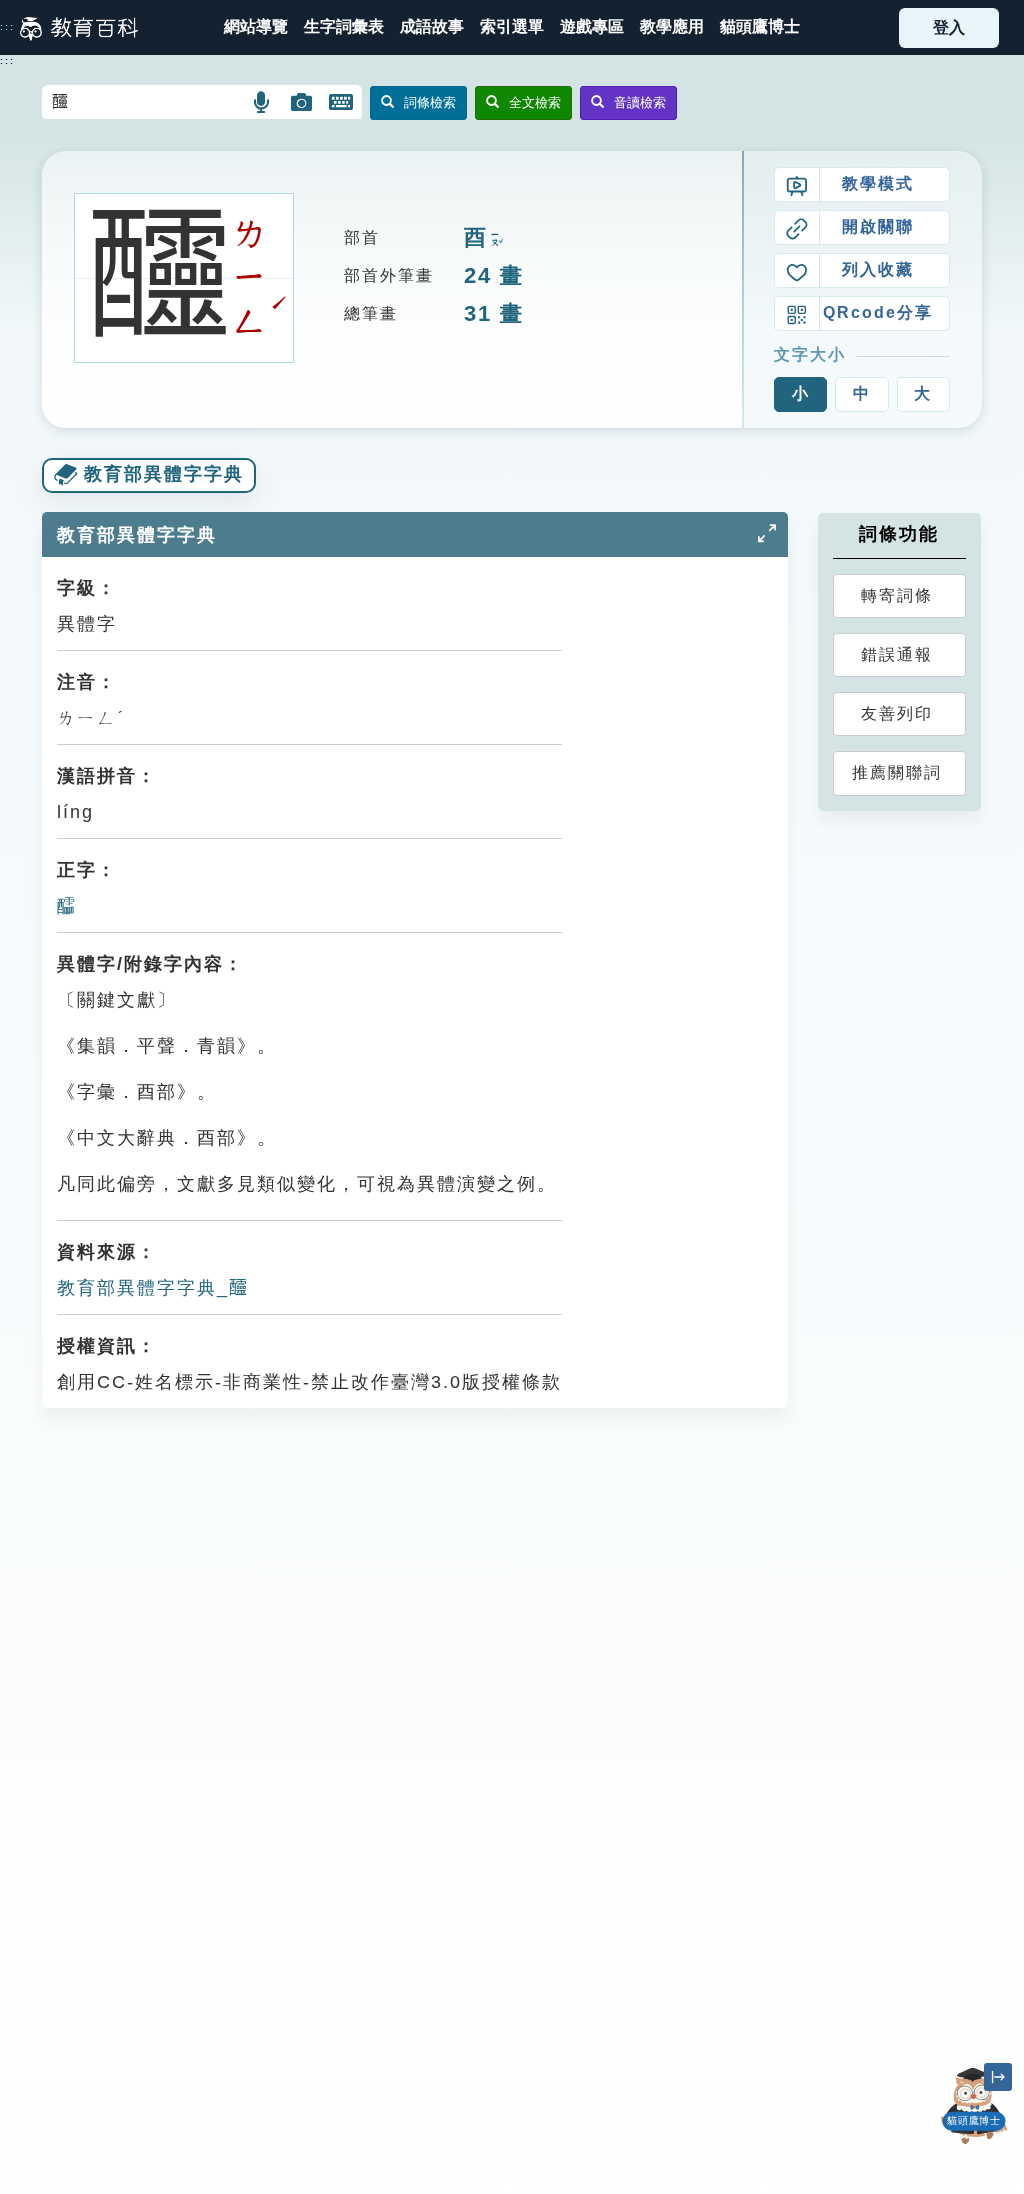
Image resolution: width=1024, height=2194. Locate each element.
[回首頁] (79, 28)
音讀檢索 (640, 102)
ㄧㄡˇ (495, 239)
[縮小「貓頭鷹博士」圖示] (998, 2077)
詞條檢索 (430, 102)
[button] (512, 27)
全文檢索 (535, 102)
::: (7, 27)
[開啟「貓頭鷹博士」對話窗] (974, 2106)
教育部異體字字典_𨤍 (153, 1288)
